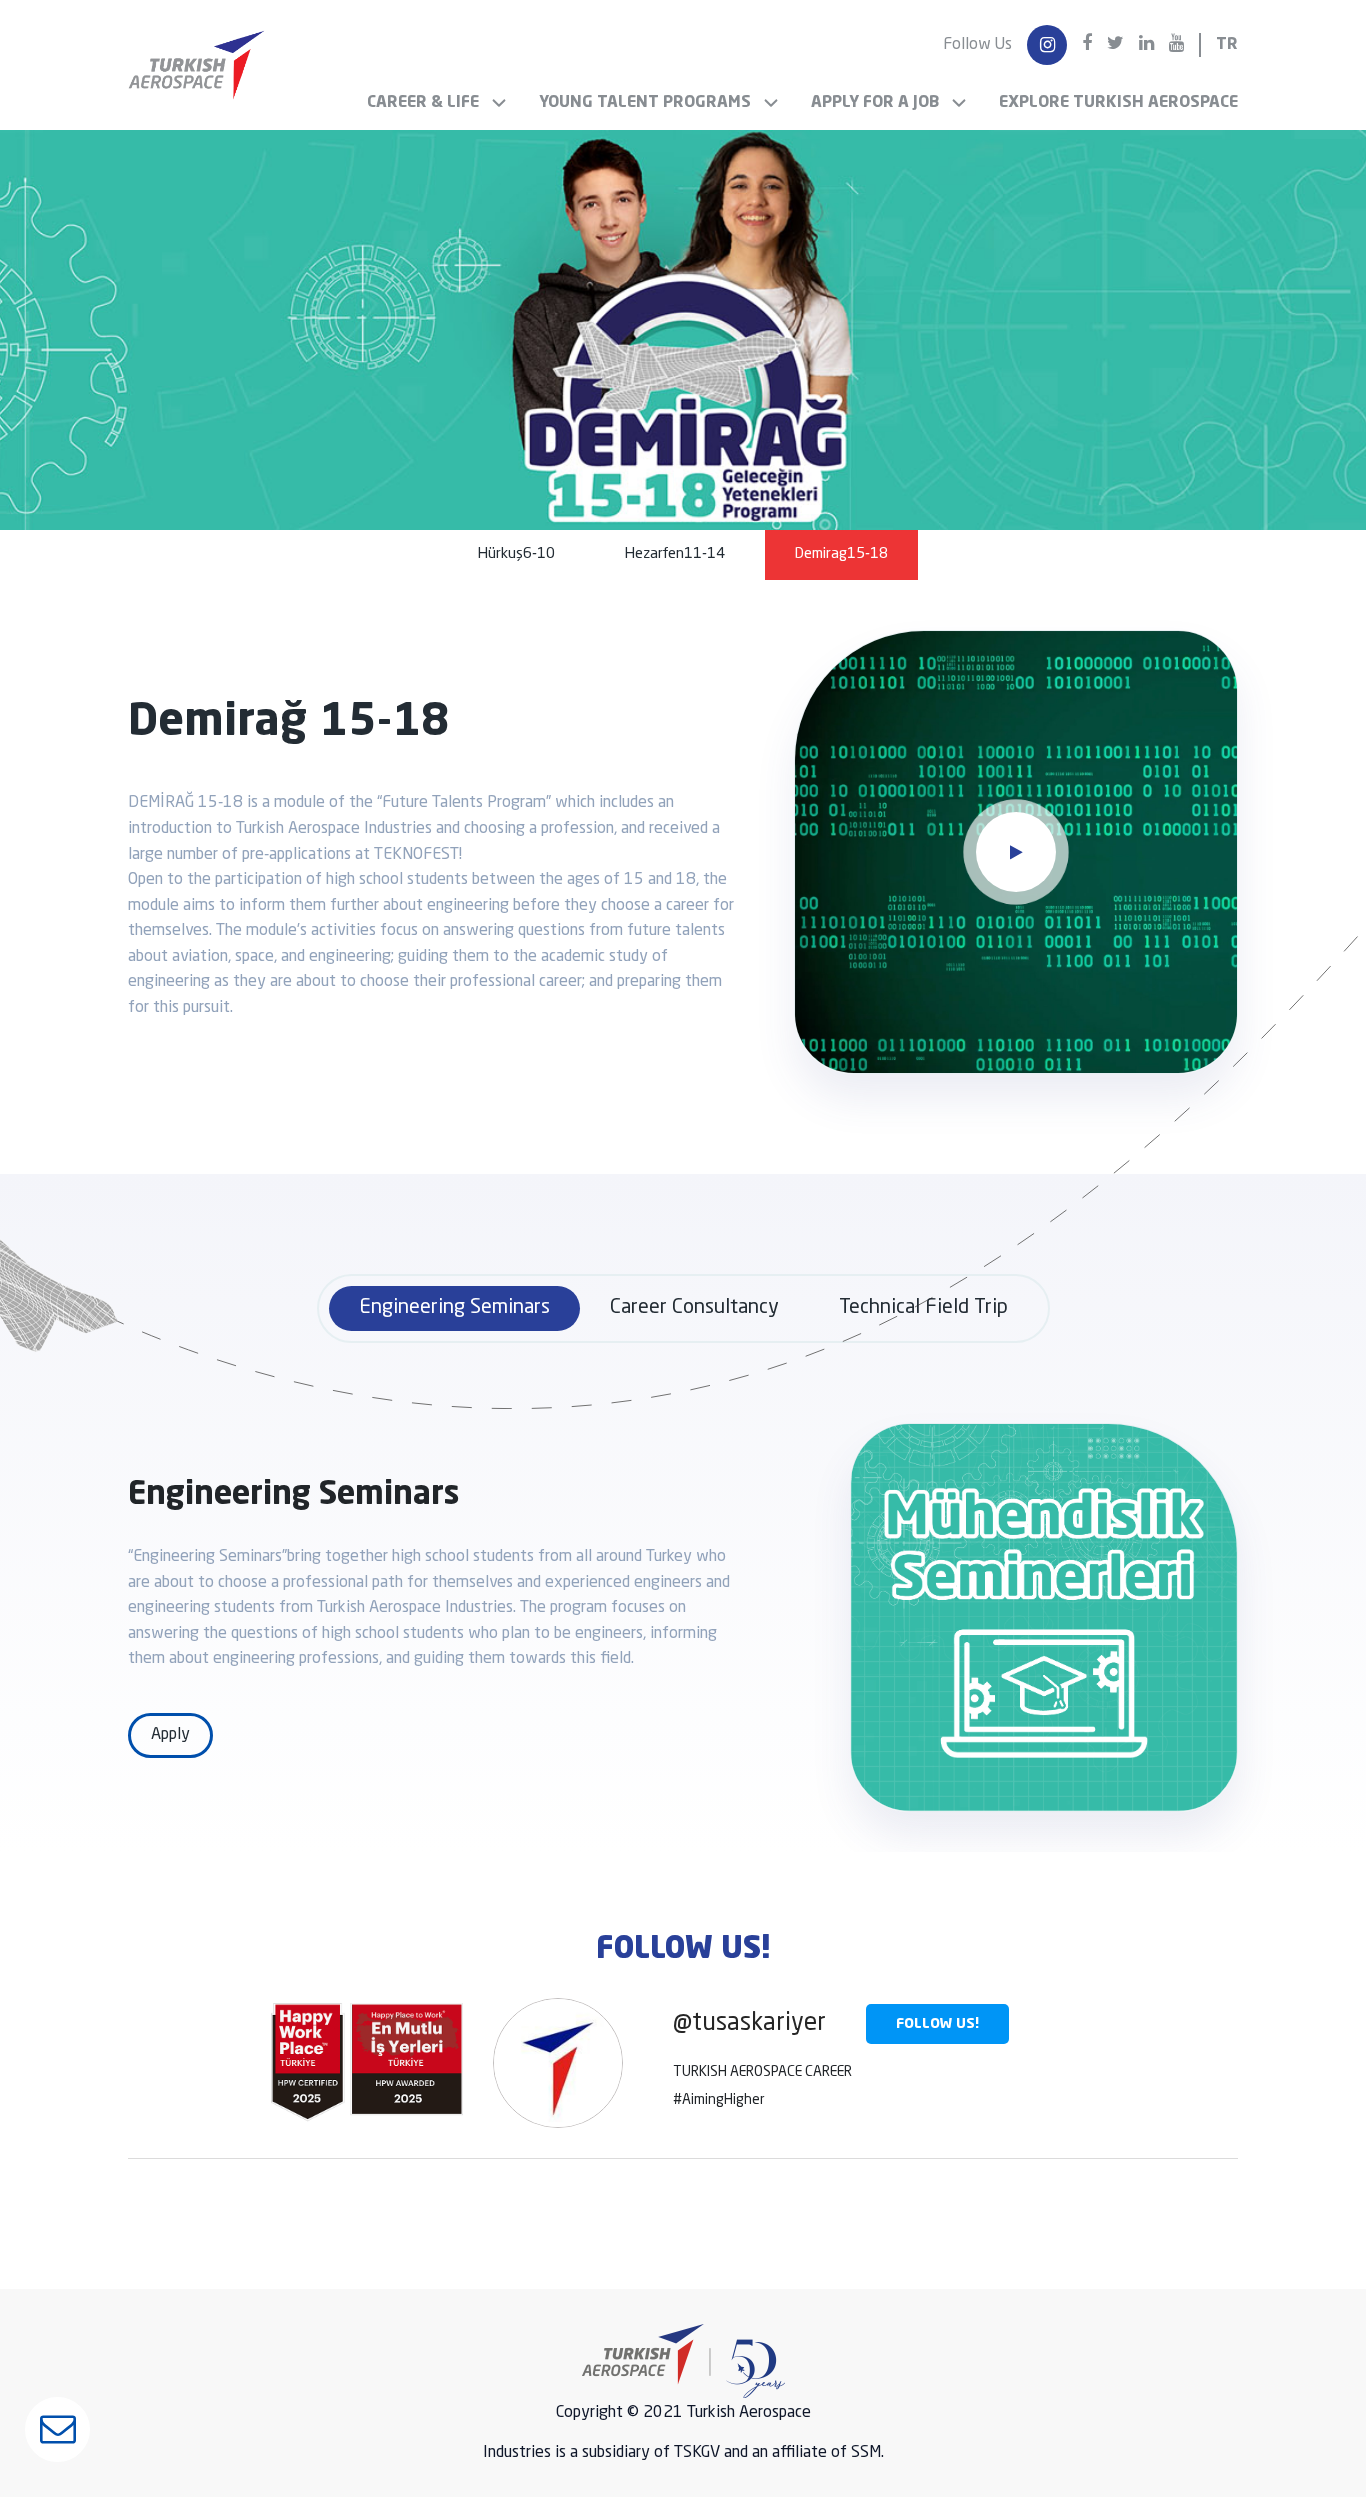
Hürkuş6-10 (516, 554)
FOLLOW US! (937, 2024)
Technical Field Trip (923, 1308)
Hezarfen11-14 (675, 554)
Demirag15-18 (841, 554)
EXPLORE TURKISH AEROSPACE (1118, 103)
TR (1227, 45)
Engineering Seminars (454, 1308)
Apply (170, 1735)
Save (683, 1376)
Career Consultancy (694, 1308)
